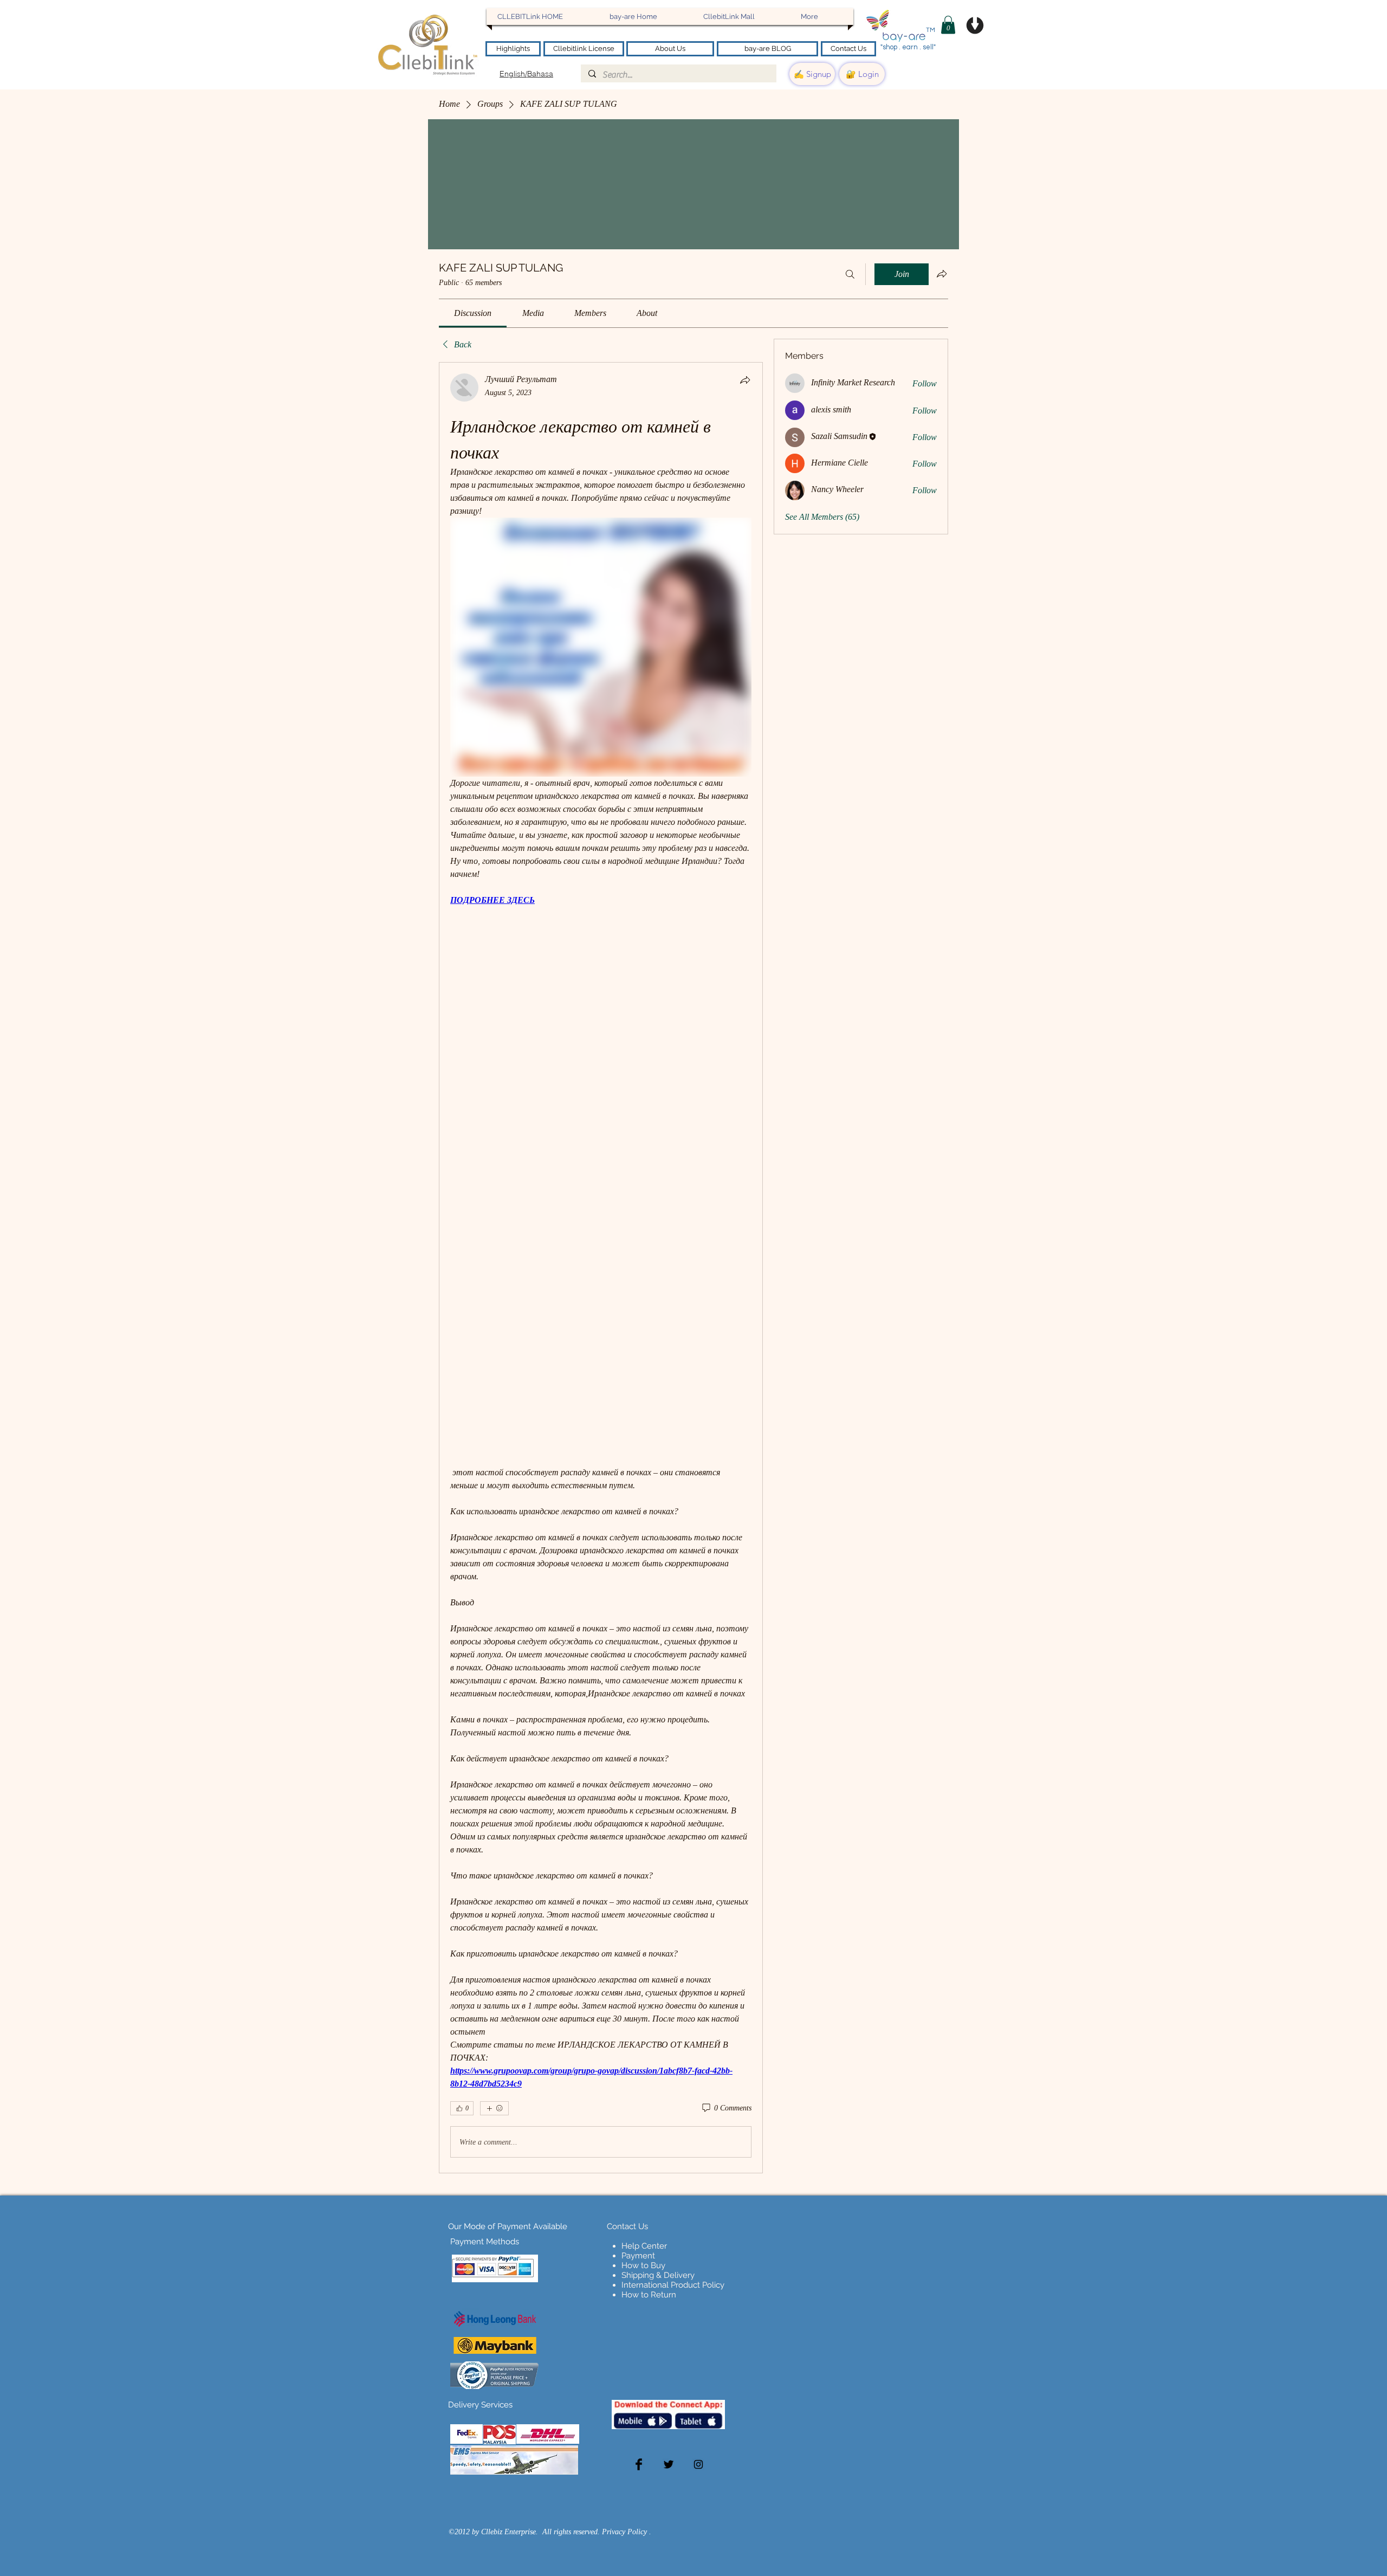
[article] (601, 1268)
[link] (473, 313)
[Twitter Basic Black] (669, 2464)
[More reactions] (494, 2108)
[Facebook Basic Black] (639, 2464)
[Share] (745, 380)
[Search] (850, 274)
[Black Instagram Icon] (698, 2464)
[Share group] (942, 274)
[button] (948, 25)
